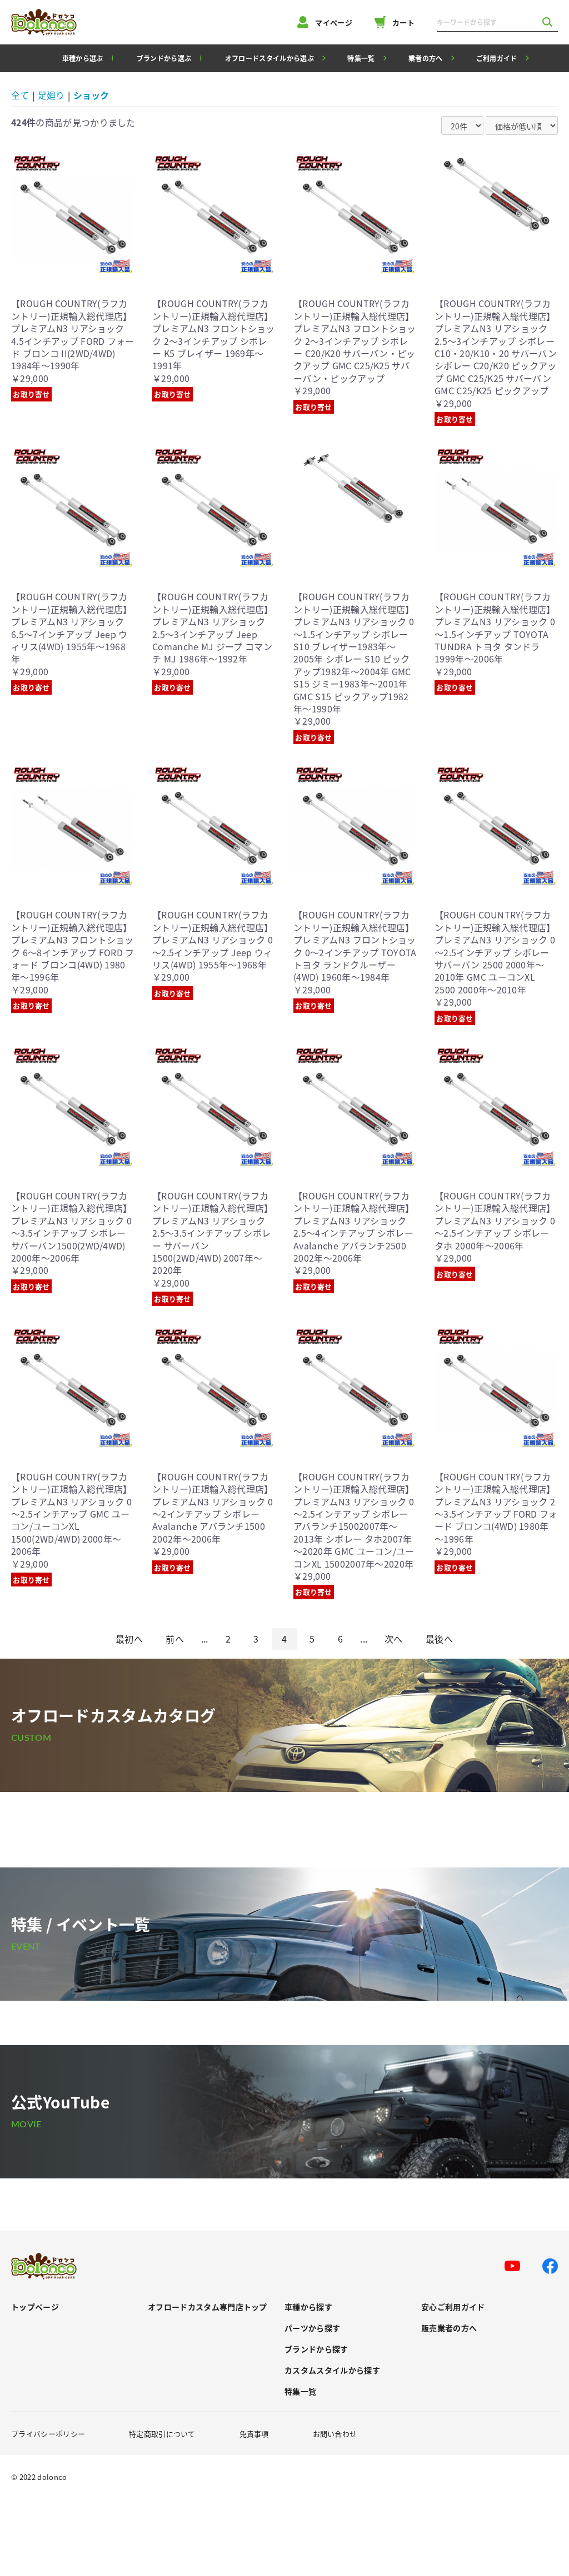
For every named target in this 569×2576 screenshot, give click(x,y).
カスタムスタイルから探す (332, 2370)
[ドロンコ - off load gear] (44, 22)
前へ (175, 1639)
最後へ (439, 1639)
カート (403, 22)
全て (20, 95)
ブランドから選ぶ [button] (164, 58)
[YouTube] (512, 2266)
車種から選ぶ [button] (83, 58)
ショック (91, 95)
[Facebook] (550, 2266)
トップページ (35, 2307)
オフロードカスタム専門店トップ (208, 2307)
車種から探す (308, 2307)
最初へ (129, 1639)
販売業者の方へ (449, 2328)
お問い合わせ (335, 2434)
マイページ (334, 22)
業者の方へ (426, 58)
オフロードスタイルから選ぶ (269, 58)
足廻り (51, 95)
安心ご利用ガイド (453, 2307)
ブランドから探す (316, 2349)
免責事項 (254, 2434)
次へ (394, 1639)
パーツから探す (312, 2328)
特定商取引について (162, 2434)
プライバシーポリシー (48, 2434)
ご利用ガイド (497, 58)
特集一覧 (361, 58)
